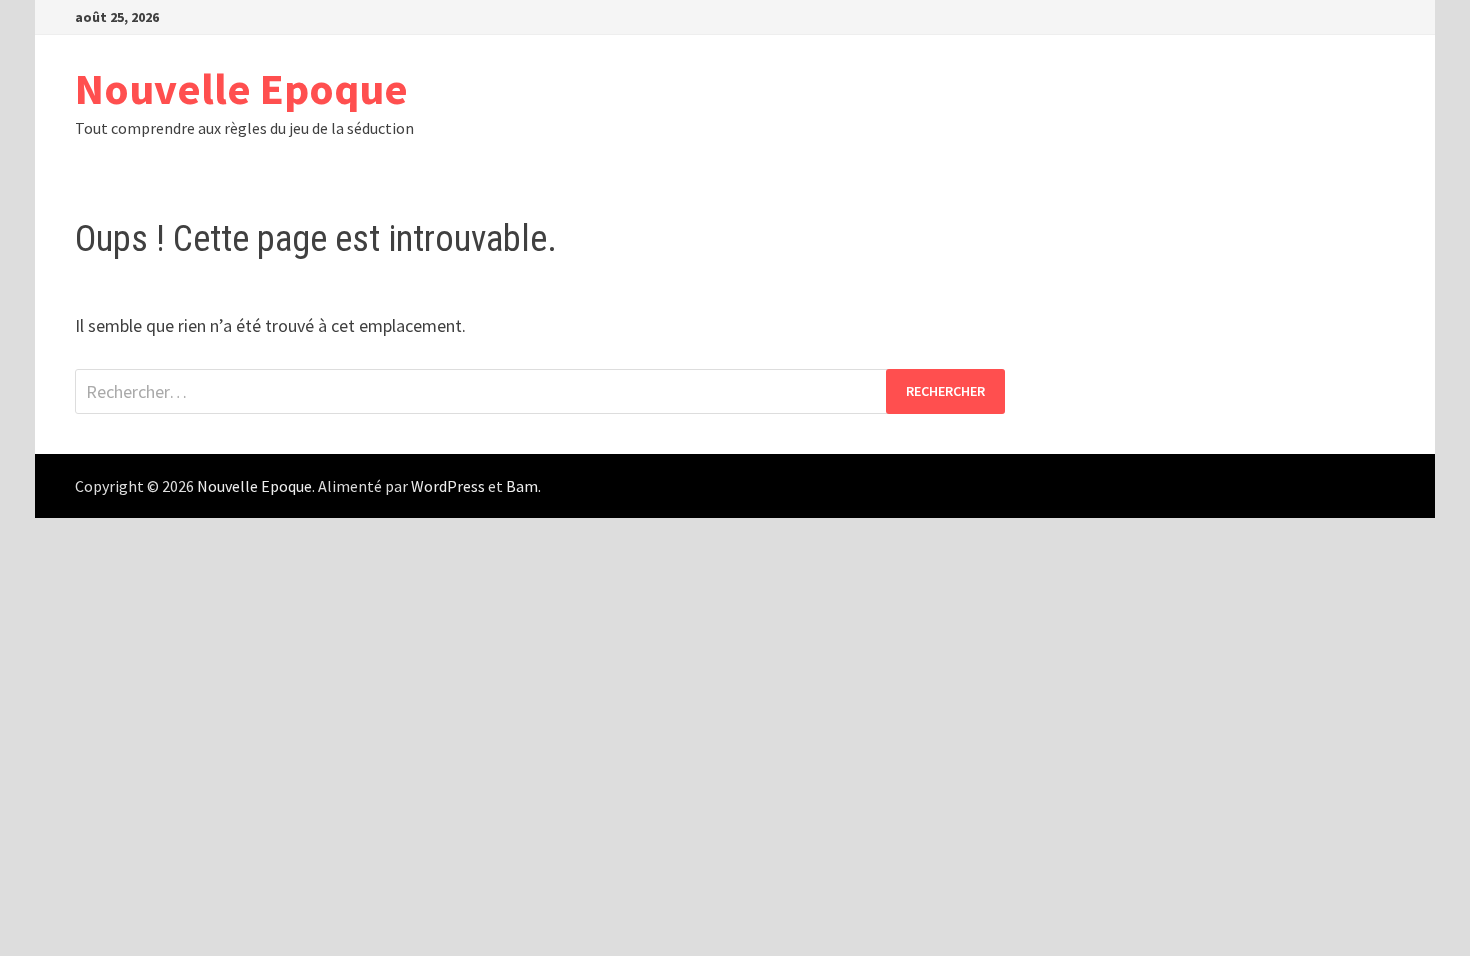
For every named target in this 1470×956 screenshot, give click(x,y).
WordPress (448, 486)
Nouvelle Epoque (241, 88)
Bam (522, 486)
